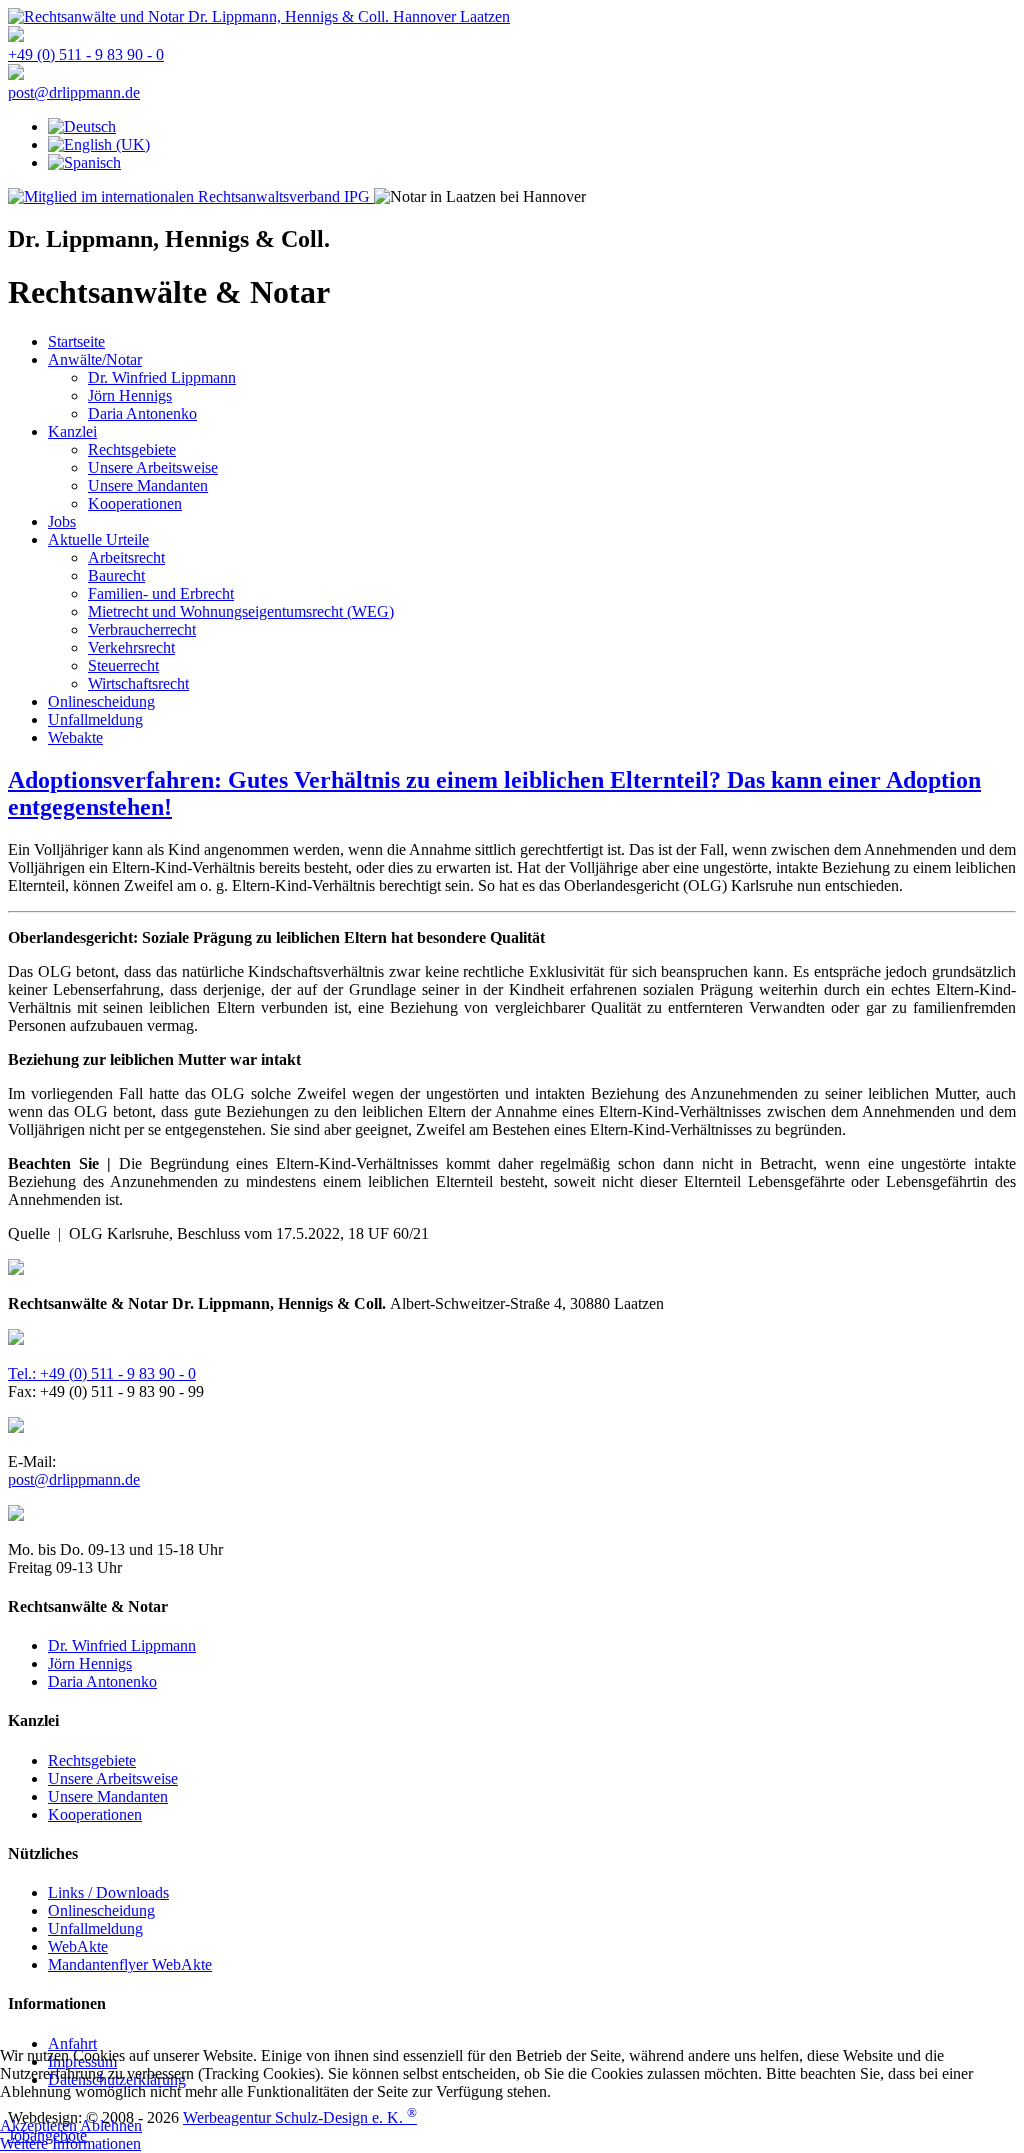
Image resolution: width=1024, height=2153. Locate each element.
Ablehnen (111, 2125)
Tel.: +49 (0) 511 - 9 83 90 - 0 (102, 1373)
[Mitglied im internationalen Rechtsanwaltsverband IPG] (191, 196)
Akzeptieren (38, 2125)
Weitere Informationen (70, 2143)
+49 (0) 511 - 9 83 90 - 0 (86, 54)
